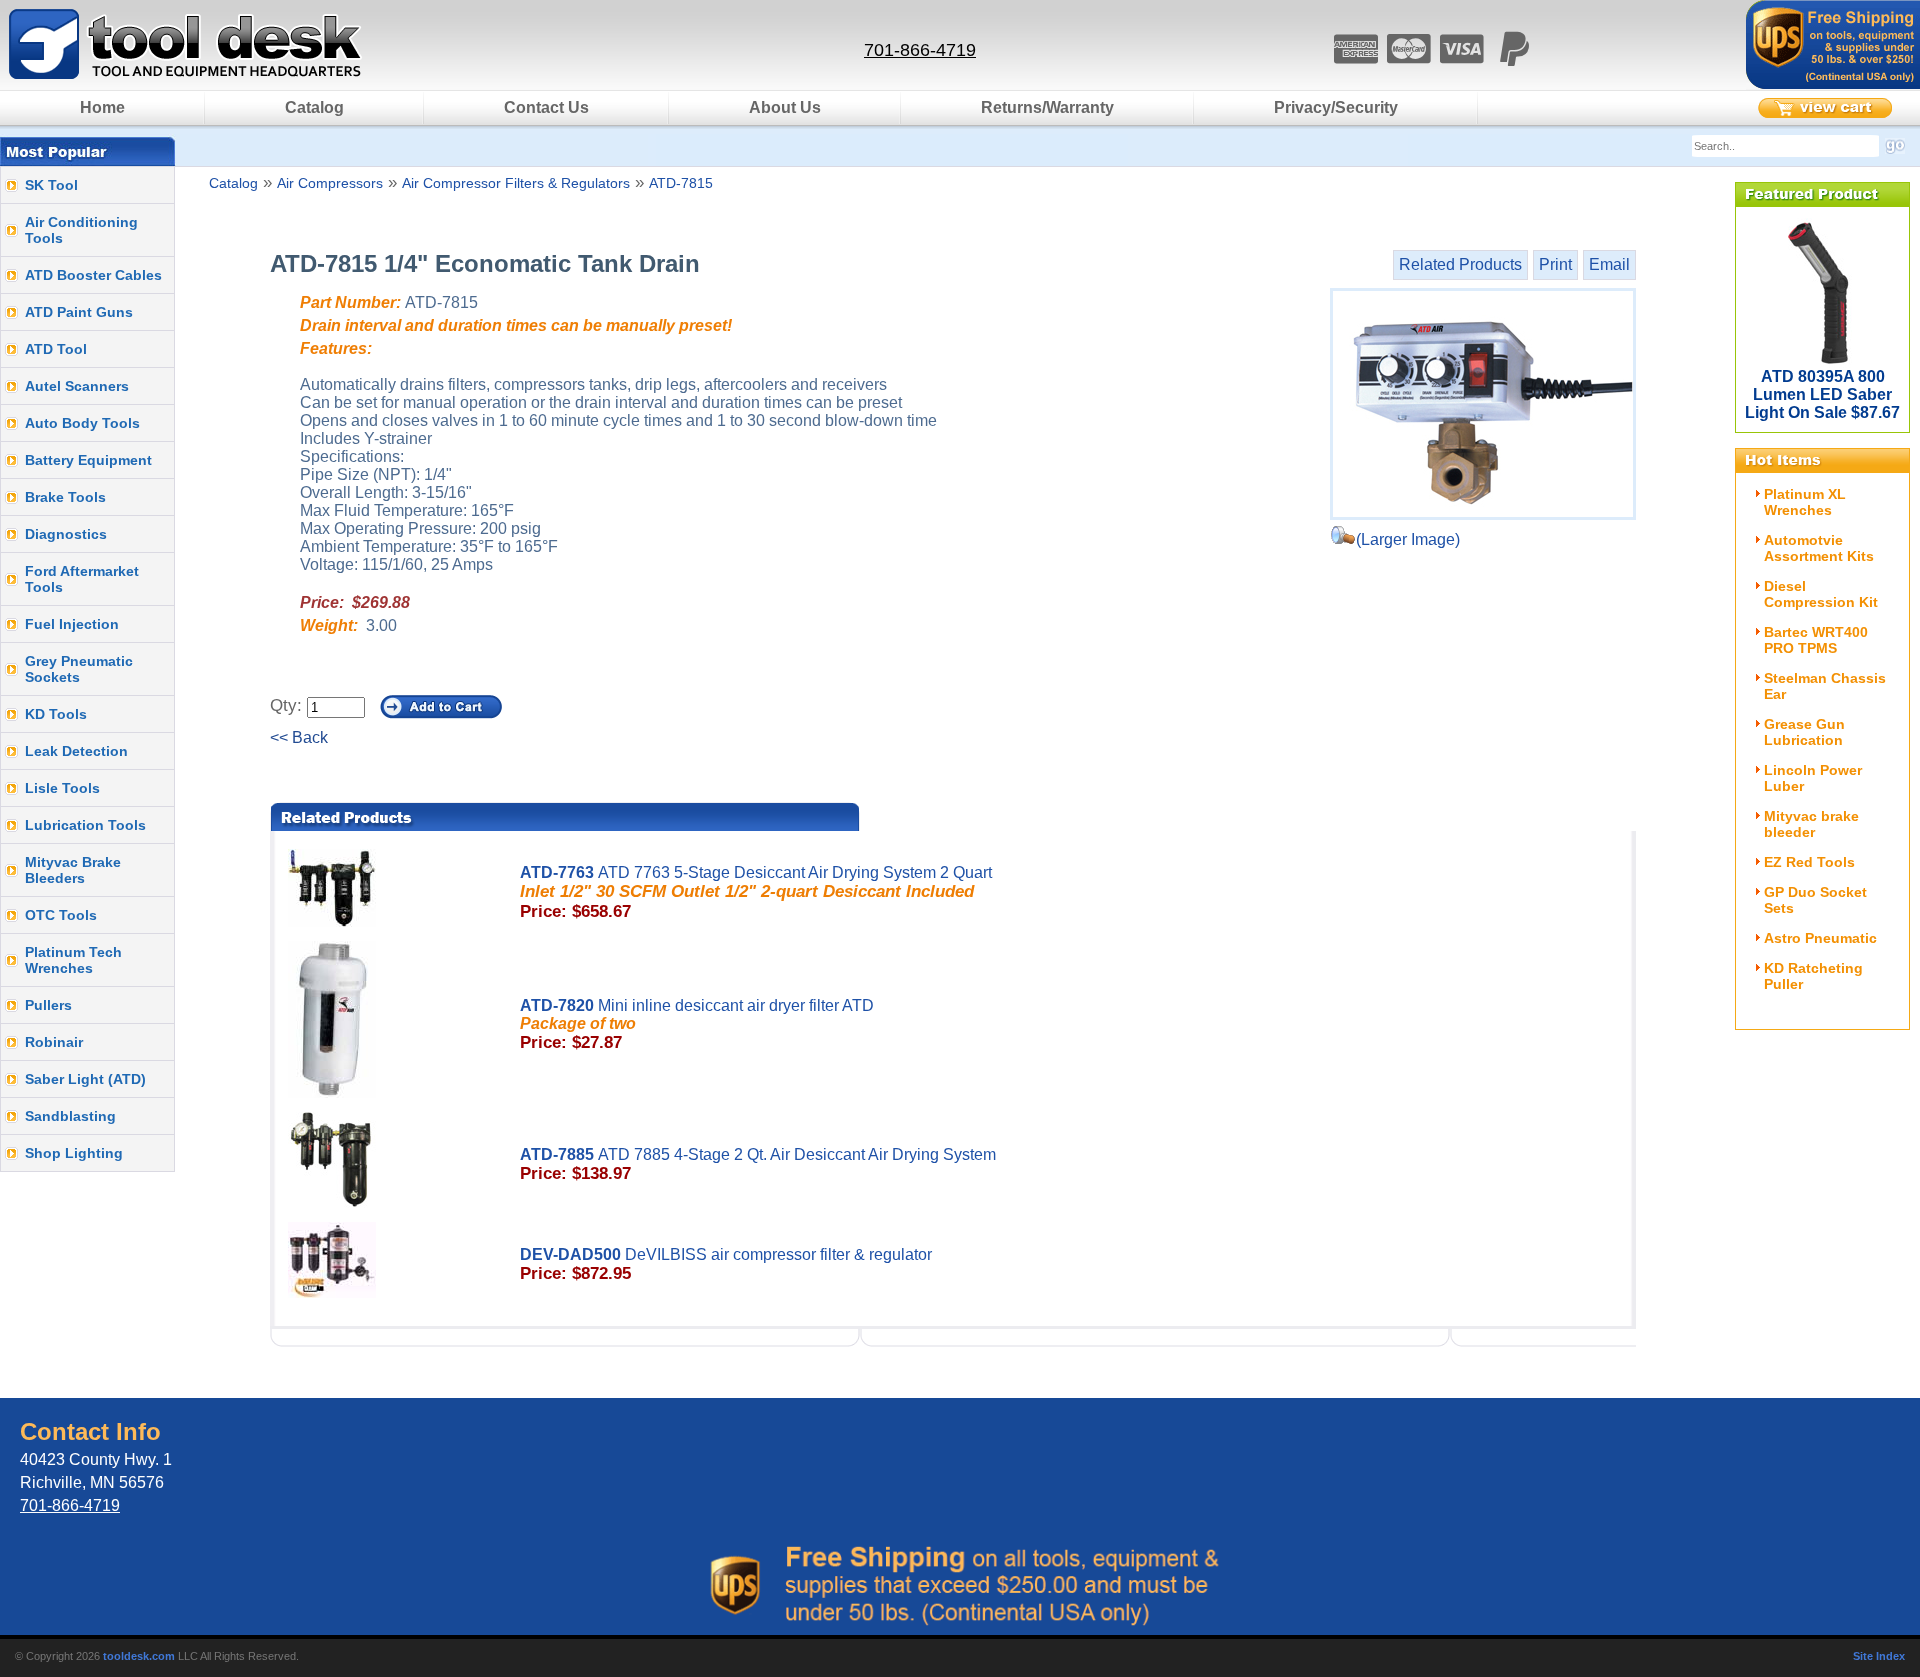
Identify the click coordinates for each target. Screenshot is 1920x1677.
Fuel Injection (72, 624)
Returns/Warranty (1047, 107)
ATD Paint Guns (79, 312)
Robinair (54, 1042)
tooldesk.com (139, 1656)
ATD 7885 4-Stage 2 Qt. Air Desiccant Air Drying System (758, 1164)
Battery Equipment (88, 460)
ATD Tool (56, 349)
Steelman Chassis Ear (1825, 686)
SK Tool (51, 185)
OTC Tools (61, 915)
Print (1555, 264)
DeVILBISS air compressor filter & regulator (726, 1264)
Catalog (314, 107)
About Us (785, 107)
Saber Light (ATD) (85, 1079)
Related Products (1460, 264)
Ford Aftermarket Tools (82, 579)
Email (1609, 264)
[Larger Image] (1483, 404)
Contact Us (546, 107)
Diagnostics (66, 534)
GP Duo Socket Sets (1815, 900)
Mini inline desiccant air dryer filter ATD (697, 1024)
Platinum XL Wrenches (1805, 502)
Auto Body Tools (82, 423)
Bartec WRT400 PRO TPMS (1816, 640)
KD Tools (56, 714)
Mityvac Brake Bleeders (73, 870)
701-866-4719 (920, 50)
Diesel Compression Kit (1821, 594)
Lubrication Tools (85, 825)
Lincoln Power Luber (1813, 778)
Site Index (1879, 1656)
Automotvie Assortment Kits (1819, 548)
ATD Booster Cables (93, 275)
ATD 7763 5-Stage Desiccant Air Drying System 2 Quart (756, 892)
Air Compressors (330, 183)
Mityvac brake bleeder (1811, 824)
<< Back (299, 737)
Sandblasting (70, 1116)
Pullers (48, 1005)
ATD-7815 (681, 183)
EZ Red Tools (1809, 862)
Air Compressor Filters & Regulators (516, 183)
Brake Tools (65, 497)
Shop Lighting (74, 1153)
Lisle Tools (62, 788)
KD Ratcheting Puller (1813, 976)
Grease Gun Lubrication (1804, 732)
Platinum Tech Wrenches (73, 960)
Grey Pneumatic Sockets (79, 669)
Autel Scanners (77, 386)
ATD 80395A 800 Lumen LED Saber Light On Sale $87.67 (1822, 394)
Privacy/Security (1336, 107)
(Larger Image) (1408, 539)
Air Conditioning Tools (81, 230)
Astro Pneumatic (1820, 938)
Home (102, 107)
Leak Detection (76, 751)
